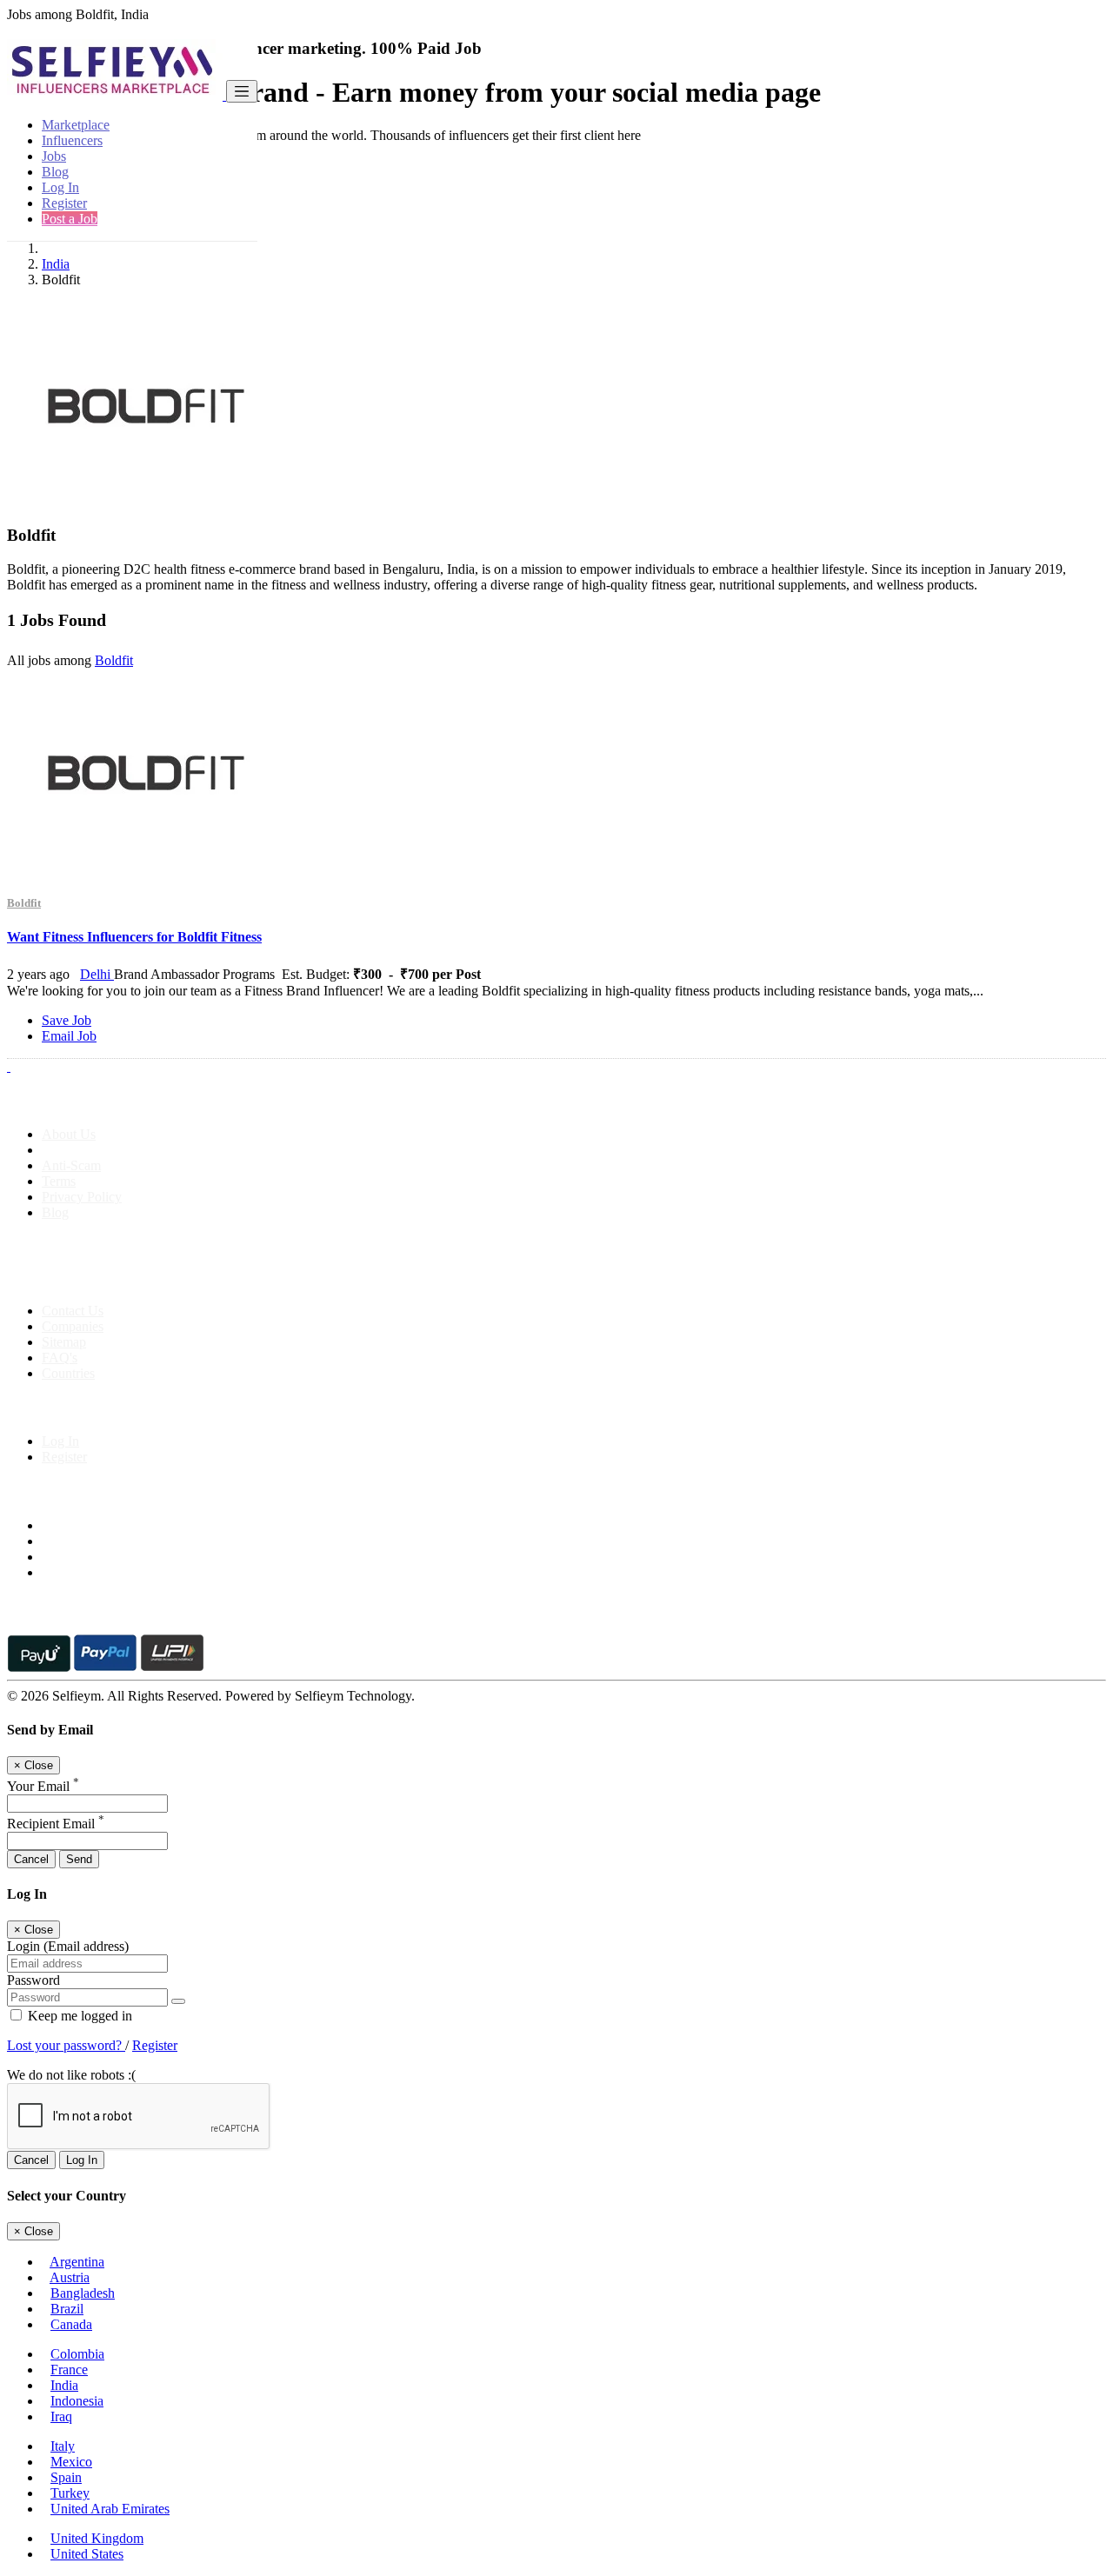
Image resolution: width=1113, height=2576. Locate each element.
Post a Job (70, 219)
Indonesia (77, 2401)
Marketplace (76, 125)
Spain (66, 2477)
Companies (73, 1326)
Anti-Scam (71, 1165)
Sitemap (64, 1342)
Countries (68, 1373)
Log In (60, 187)
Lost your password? (66, 2045)
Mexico (71, 2462)
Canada (71, 2324)
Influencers (72, 140)
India (56, 264)
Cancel (31, 1859)
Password (33, 1980)
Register (64, 203)
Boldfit (114, 660)
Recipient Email (56, 1824)
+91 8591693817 (140, 1281)
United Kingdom (97, 2538)
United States (87, 2554)
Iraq (61, 2416)
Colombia (77, 2354)
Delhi (97, 974)
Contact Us (73, 1311)
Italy (63, 2446)
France (69, 2370)
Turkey (70, 2493)
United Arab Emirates (110, 2509)
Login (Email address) (68, 1946)
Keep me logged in (78, 2016)
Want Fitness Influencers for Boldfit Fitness (134, 937)
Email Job (69, 1036)
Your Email (43, 1786)
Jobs (54, 156)
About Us (69, 1134)
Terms (59, 1181)
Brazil (67, 2309)
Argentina (77, 2262)
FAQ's (60, 1358)
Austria (70, 2277)
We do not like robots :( (71, 2075)
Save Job (67, 1020)
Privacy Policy (82, 1197)
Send (79, 1859)
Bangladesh (83, 2293)
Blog (55, 172)
